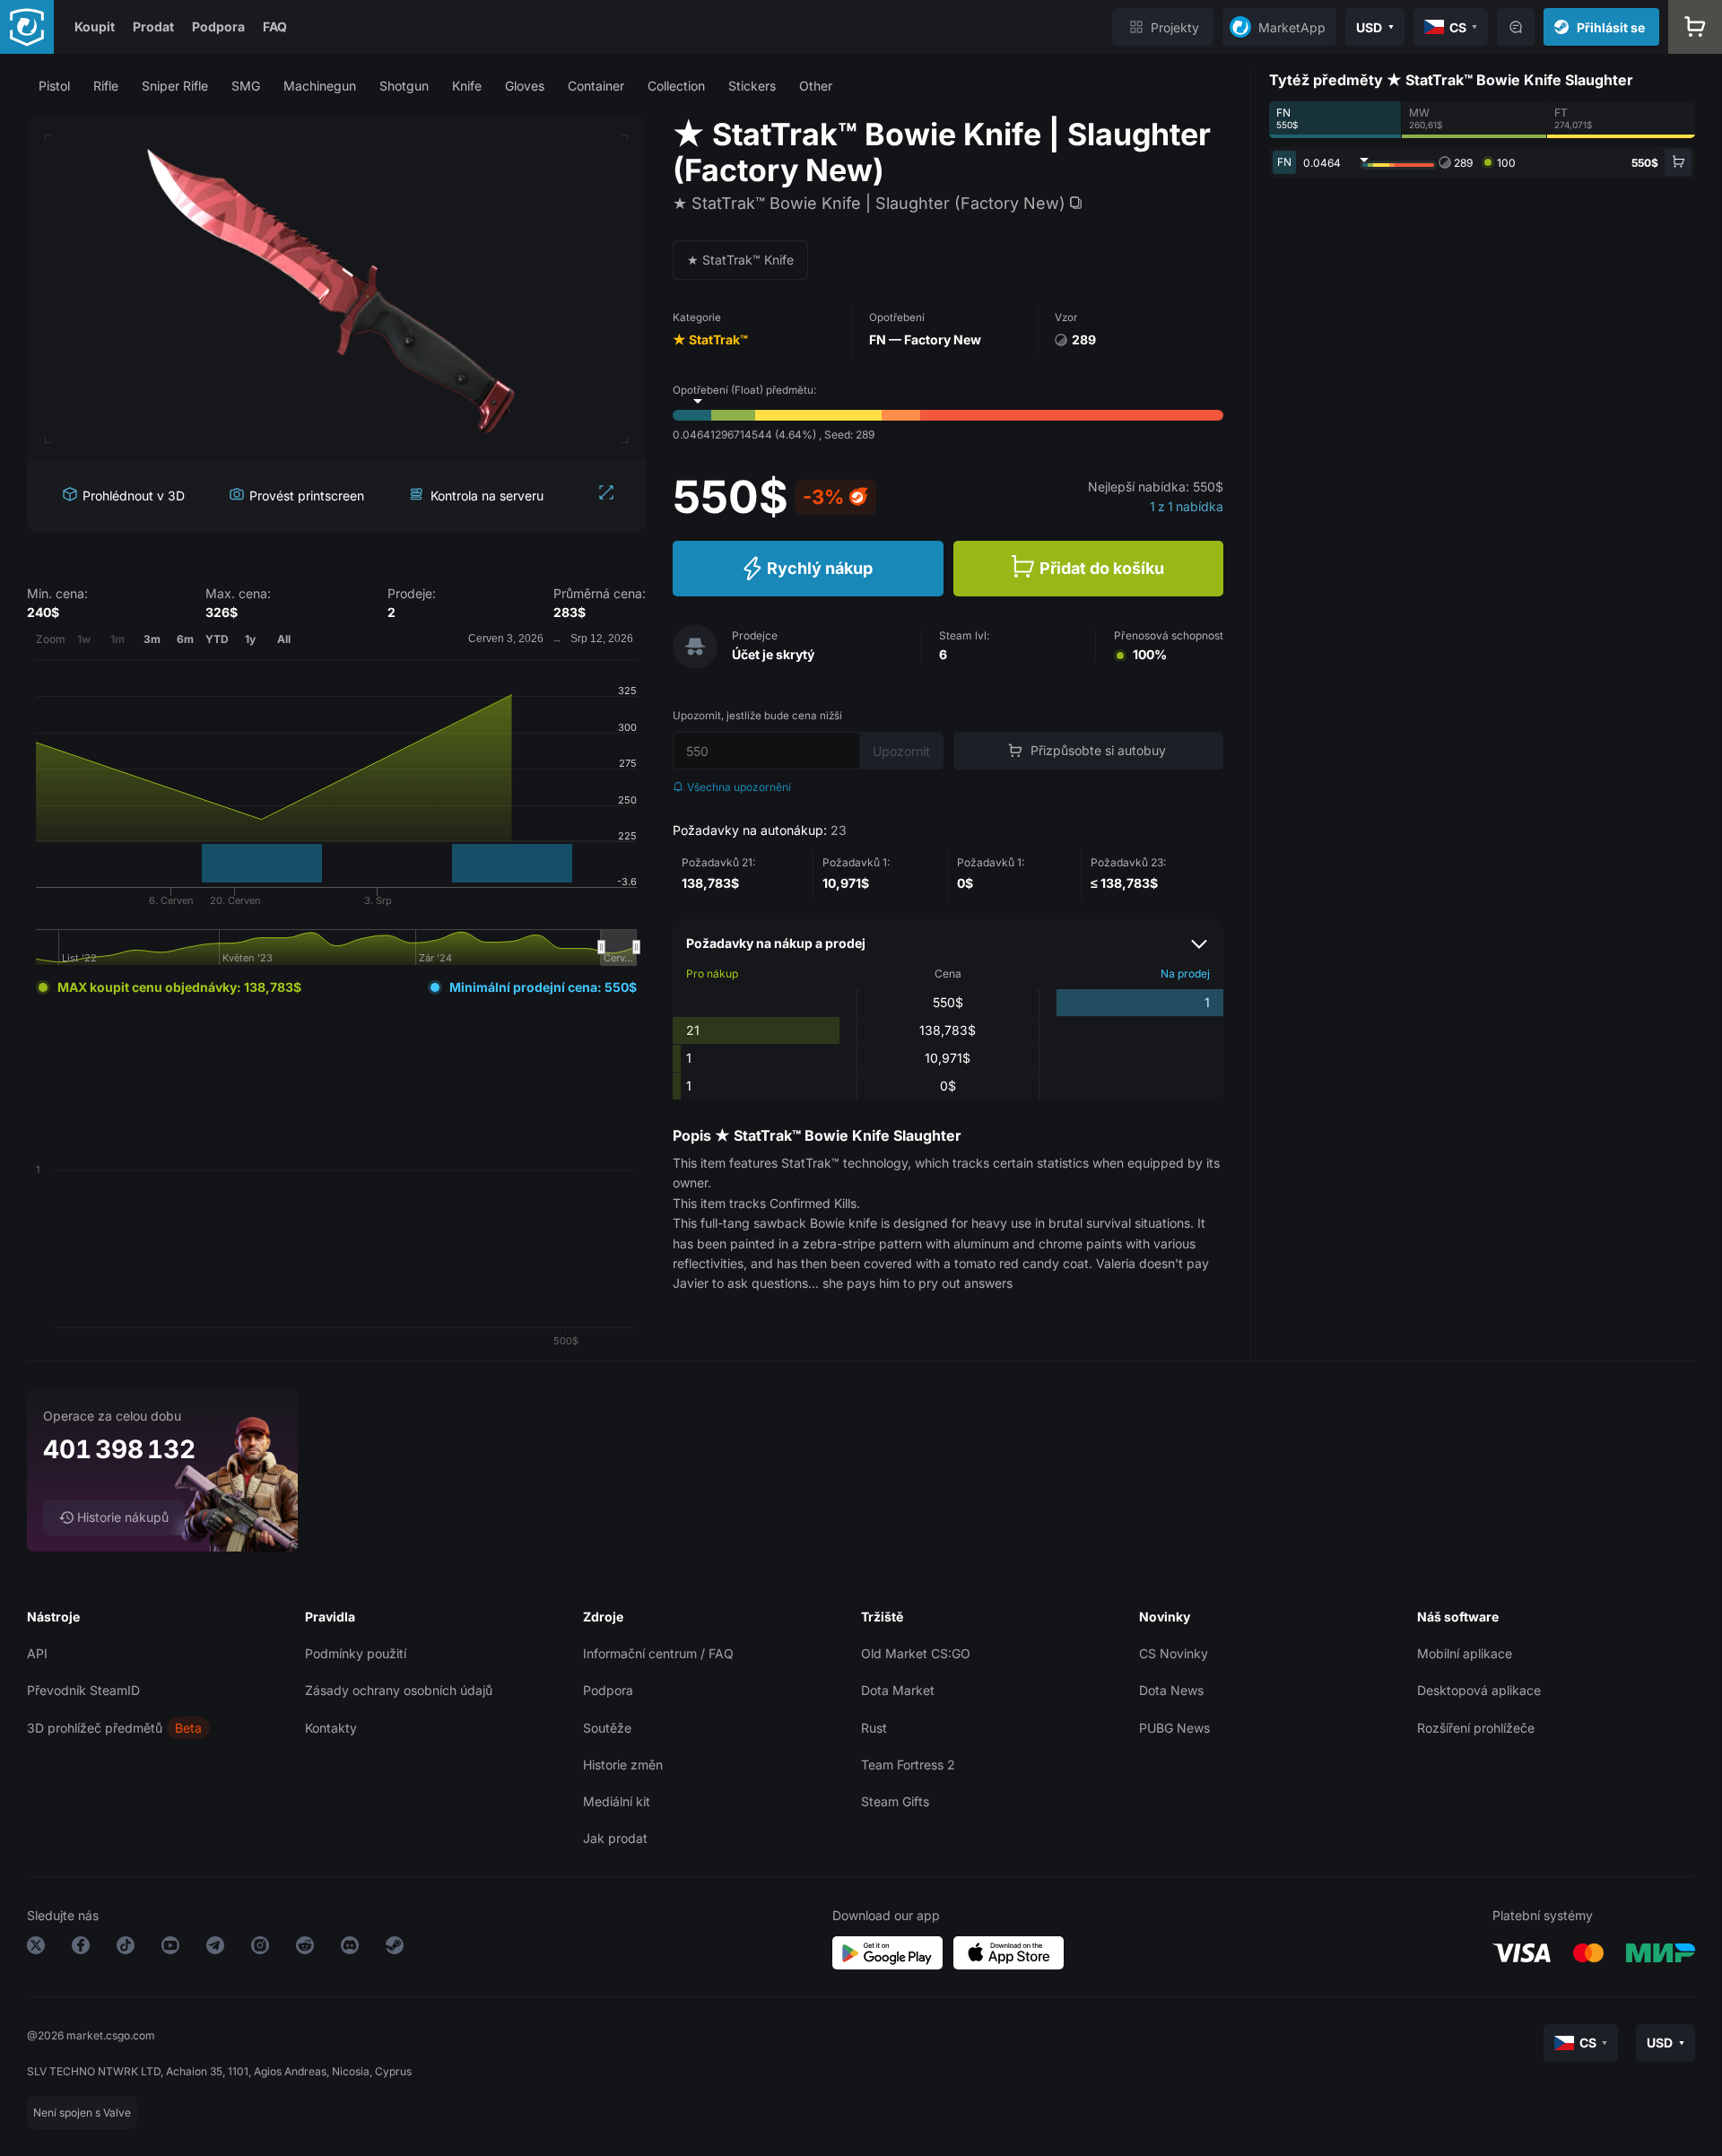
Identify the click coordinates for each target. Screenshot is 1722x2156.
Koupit (95, 26)
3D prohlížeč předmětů (95, 1728)
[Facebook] (81, 1948)
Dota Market (898, 1690)
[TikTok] (126, 1948)
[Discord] (350, 1948)
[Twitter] (36, 1948)
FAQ (275, 26)
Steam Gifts (895, 1801)
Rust (874, 1728)
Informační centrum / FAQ (658, 1653)
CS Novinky (1174, 1653)
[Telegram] (215, 1948)
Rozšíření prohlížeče (1476, 1728)
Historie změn (623, 1765)
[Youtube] (170, 1948)
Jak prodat (615, 1838)
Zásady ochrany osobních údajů (399, 1690)
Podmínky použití (356, 1653)
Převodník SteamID (83, 1690)
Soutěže (607, 1728)
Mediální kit (617, 1801)
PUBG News (1174, 1728)
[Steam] (395, 1948)
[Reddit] (305, 1948)
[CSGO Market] (27, 27)
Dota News (1171, 1690)
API (37, 1653)
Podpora (218, 26)
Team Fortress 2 (908, 1765)
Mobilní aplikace (1465, 1653)
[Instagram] (260, 1948)
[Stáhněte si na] (1009, 1953)
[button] (54, 86)
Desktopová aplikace (1479, 1690)
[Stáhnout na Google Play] (887, 1953)
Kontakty (331, 1728)
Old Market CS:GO (916, 1653)
